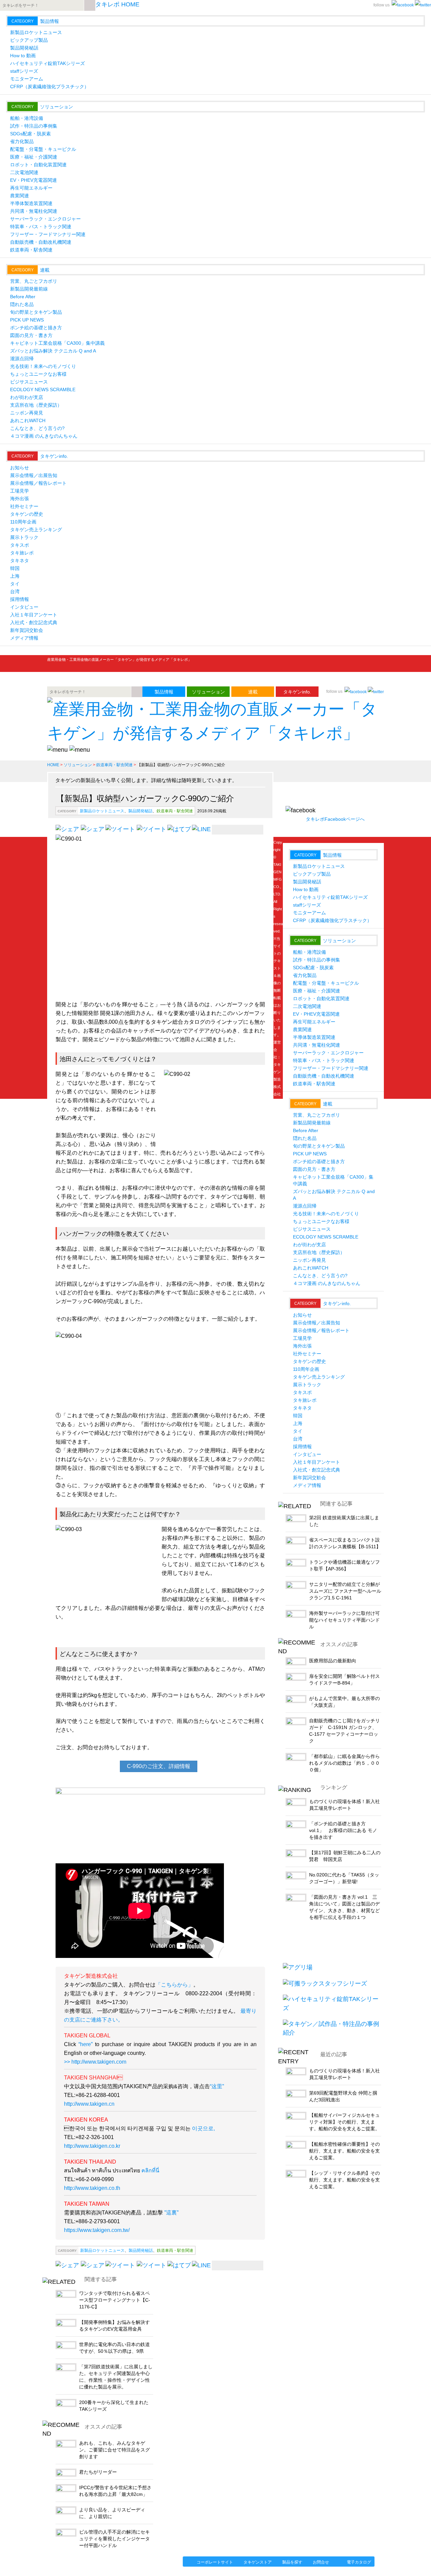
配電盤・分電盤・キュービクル (43, 149)
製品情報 (49, 21)
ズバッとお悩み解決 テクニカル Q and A (53, 351)
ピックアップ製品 (29, 40)
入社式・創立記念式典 (34, 622)
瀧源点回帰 (22, 359)
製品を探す (292, 2562)
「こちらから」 (174, 1985)
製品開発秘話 (24, 48)
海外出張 (20, 499)
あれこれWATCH (28, 420)
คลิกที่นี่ (150, 2171)
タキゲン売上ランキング (36, 530)
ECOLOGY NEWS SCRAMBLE (43, 389)
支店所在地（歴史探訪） (36, 405)
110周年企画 (23, 522)
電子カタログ (359, 2562)
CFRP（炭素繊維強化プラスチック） (49, 87)
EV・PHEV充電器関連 (34, 180)
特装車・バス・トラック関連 (41, 227)
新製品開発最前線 (29, 289)
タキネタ (20, 561)
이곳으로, (203, 2128)
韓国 (15, 568)
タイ (15, 584)
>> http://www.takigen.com (95, 2062)
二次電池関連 (24, 172)
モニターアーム (27, 79)
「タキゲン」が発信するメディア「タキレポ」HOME (109, 2561)
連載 (45, 270)
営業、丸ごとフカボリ (34, 281)
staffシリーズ (24, 71)
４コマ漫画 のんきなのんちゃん (44, 436)
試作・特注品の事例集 (34, 126)
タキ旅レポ (22, 553)
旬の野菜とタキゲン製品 (36, 312)
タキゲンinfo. (54, 456)
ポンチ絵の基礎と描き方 (36, 328)
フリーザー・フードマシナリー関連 (48, 234)
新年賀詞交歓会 (27, 630)
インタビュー (24, 607)
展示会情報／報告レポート (38, 483)
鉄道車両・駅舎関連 (31, 250)
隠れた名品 (22, 304)
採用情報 (20, 599)
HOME (53, 765)
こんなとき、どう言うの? (37, 428)
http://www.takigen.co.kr (92, 2146)
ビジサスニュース (29, 382)
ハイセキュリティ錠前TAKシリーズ (47, 63)
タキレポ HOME (117, 4)
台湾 (15, 591)
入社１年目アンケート (34, 615)
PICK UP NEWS (27, 320)
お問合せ (321, 2562)
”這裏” (171, 2213)
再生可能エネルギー (31, 188)
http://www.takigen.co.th (92, 2188)
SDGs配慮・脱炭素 (30, 134)
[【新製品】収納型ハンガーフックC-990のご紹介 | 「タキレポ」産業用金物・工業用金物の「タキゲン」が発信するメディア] (179, 2265)
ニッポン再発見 (27, 413)
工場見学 (20, 491)
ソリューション (57, 107)
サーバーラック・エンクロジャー (45, 219)
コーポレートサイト (215, 2562)
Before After (23, 297)
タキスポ (20, 545)
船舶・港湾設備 (27, 118)
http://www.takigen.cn (89, 2104)
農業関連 (20, 196)
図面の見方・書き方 (31, 335)
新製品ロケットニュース (36, 32)
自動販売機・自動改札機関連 (41, 242)
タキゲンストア (258, 2562)
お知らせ (20, 468)
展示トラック (24, 537)
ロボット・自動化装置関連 (38, 165)
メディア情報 (24, 638)
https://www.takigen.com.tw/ (97, 2230)
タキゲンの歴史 (27, 514)
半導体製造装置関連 (31, 203)
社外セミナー (24, 506)
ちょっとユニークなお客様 (38, 374)
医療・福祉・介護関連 (34, 157)
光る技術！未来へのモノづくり (43, 366)
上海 (15, 576)
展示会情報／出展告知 (34, 475)
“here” (84, 2044)
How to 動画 (23, 56)
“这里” (217, 2086)
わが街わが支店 (27, 397)
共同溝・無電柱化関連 (34, 211)
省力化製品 (22, 141)
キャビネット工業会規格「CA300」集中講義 (57, 343)
